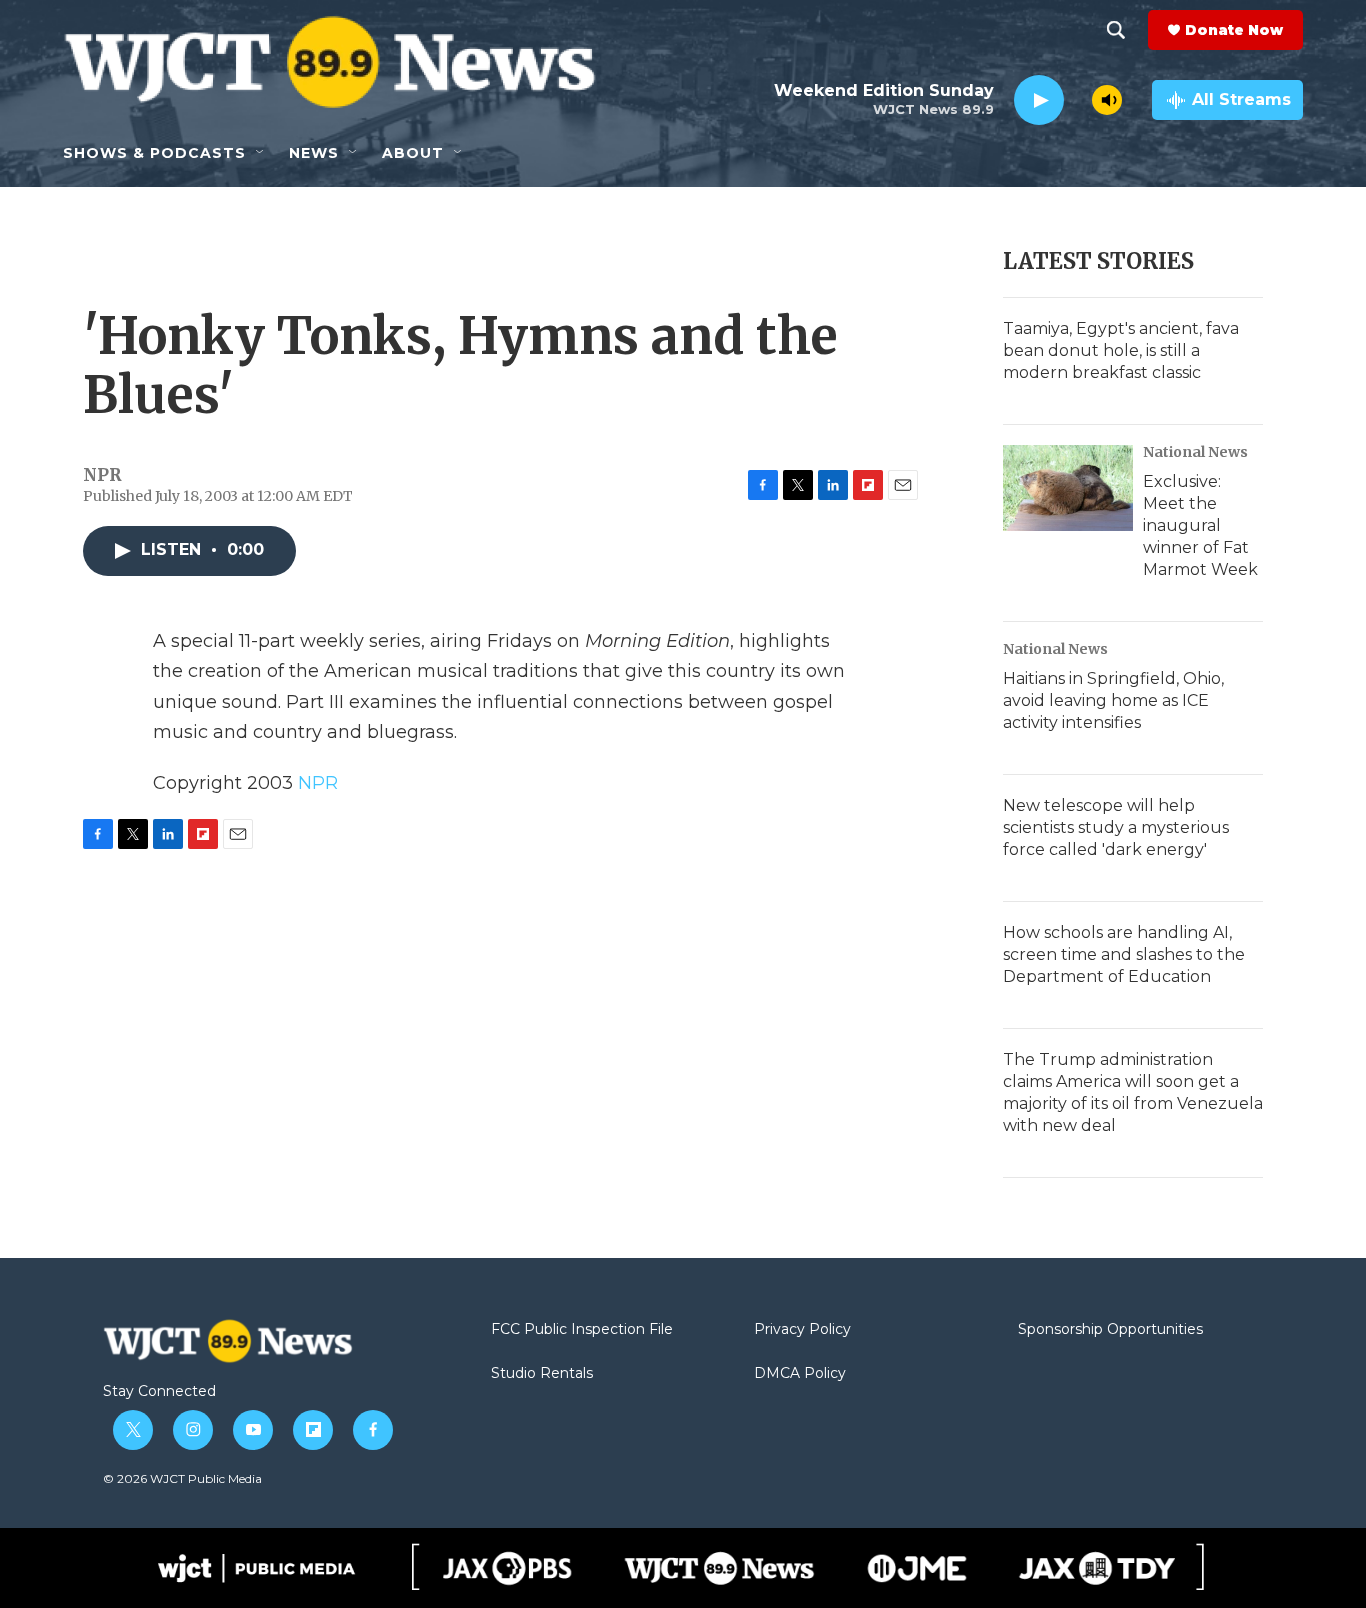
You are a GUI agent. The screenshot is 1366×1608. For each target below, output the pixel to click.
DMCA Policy (800, 1374)
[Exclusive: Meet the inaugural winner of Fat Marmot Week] (1068, 488)
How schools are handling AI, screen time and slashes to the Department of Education (1124, 954)
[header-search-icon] (1116, 30)
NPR (318, 783)
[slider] (1078, 99)
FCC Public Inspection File (582, 1330)
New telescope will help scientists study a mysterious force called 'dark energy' (1116, 827)
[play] (1039, 100)
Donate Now (1234, 30)
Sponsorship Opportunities (1110, 1330)
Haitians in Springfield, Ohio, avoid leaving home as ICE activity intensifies (1113, 700)
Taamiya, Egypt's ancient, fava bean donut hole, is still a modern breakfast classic (1121, 350)
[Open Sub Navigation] (261, 153)
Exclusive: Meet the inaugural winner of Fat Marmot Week (1200, 525)
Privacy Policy (802, 1330)
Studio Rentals (542, 1374)
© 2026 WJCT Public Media (182, 1478)
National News (1195, 452)
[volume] (1107, 100)
